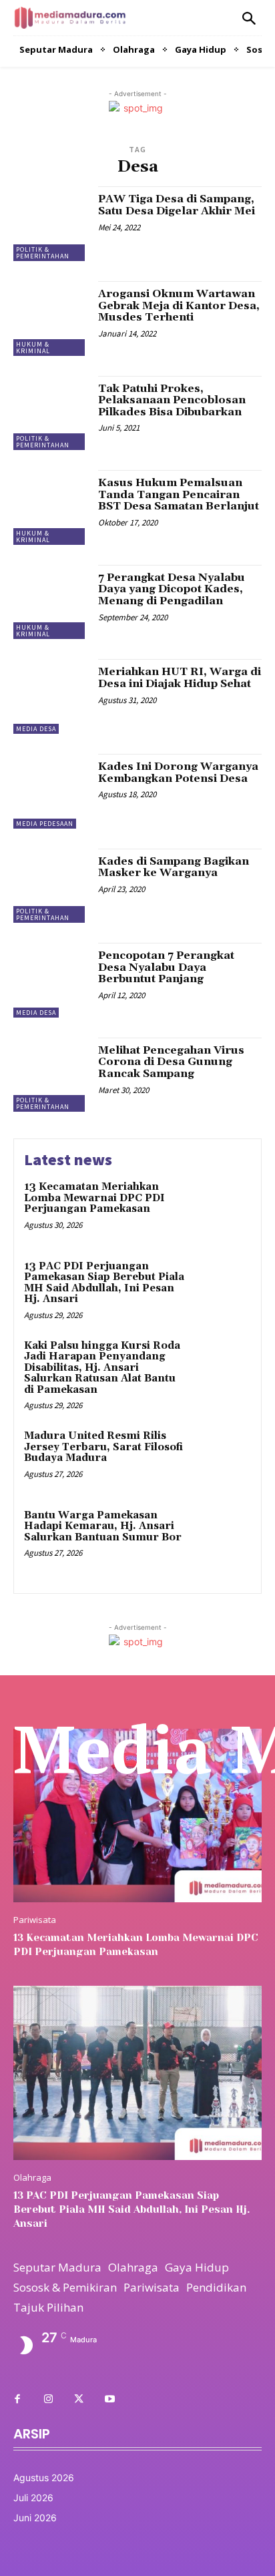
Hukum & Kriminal (33, 348)
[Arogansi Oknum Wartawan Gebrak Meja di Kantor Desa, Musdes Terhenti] (51, 318)
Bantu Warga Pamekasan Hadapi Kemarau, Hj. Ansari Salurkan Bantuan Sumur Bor (103, 1526)
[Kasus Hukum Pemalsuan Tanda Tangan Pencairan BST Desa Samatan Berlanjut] (51, 507)
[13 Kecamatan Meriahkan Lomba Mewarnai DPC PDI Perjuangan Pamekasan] (222, 1209)
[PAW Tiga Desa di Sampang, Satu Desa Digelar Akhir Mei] (51, 224)
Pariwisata (35, 1920)
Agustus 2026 (44, 2478)
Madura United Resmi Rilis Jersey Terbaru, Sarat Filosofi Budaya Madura (103, 1447)
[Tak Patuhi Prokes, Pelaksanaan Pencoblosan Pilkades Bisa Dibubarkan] (51, 413)
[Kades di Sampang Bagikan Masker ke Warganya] (51, 886)
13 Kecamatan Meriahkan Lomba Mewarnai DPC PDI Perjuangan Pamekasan (94, 1198)
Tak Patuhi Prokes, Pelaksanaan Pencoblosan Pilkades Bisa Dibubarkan (172, 400)
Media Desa (36, 729)
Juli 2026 (33, 2498)
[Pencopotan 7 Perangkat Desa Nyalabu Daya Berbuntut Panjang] (51, 980)
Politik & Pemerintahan (43, 253)
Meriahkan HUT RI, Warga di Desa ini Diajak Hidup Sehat (180, 678)
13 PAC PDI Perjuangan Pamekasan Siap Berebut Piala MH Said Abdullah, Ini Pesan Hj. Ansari (104, 1283)
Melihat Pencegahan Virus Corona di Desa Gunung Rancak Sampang (171, 1062)
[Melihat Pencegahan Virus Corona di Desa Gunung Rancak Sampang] (51, 1075)
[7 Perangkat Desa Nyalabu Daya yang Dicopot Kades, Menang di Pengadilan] (51, 602)
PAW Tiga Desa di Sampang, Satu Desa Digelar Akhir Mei (177, 205)
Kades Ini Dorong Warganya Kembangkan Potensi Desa (178, 773)
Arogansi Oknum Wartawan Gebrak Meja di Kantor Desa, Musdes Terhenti (179, 305)
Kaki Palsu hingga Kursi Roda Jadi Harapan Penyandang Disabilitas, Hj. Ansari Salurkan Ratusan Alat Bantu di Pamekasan (102, 1368)
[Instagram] (48, 2400)
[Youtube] (109, 2400)
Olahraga (32, 2178)
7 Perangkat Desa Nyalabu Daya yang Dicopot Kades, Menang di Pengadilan (172, 589)
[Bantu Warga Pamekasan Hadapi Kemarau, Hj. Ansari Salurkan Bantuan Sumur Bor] (222, 1537)
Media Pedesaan (45, 824)
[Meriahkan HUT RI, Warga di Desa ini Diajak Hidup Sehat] (51, 696)
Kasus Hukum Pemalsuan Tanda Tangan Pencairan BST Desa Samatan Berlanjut (179, 494)
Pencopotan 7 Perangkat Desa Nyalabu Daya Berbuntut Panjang (166, 967)
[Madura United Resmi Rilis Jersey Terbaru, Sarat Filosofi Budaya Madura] (222, 1458)
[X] (79, 2400)
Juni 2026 (35, 2518)
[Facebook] (17, 2400)
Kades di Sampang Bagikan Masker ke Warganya (174, 867)
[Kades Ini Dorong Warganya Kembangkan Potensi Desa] (51, 791)
